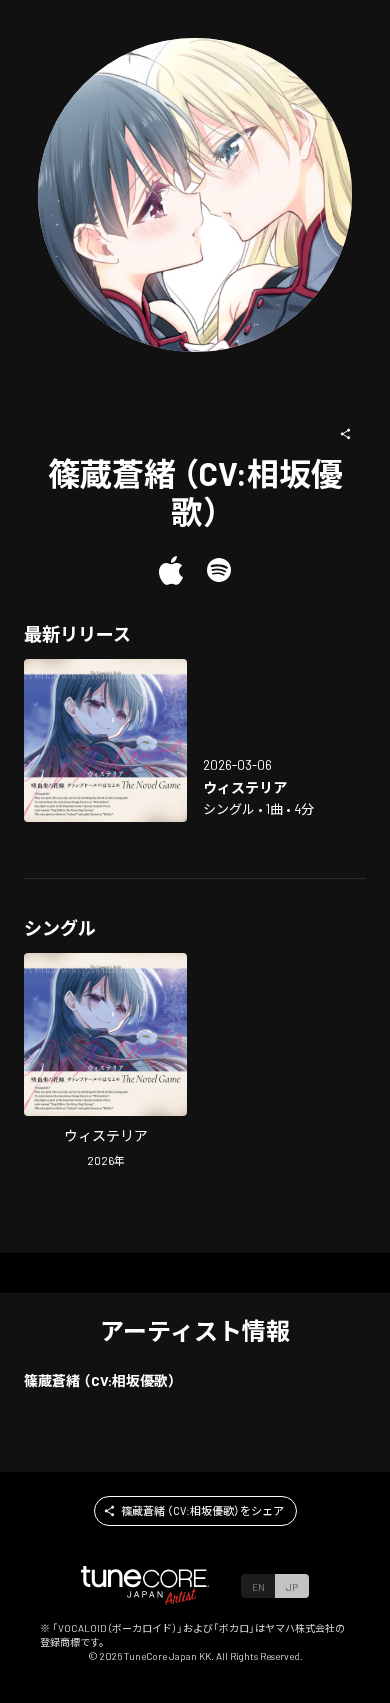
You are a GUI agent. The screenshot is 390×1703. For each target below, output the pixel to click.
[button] (346, 434)
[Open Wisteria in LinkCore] (105, 740)
